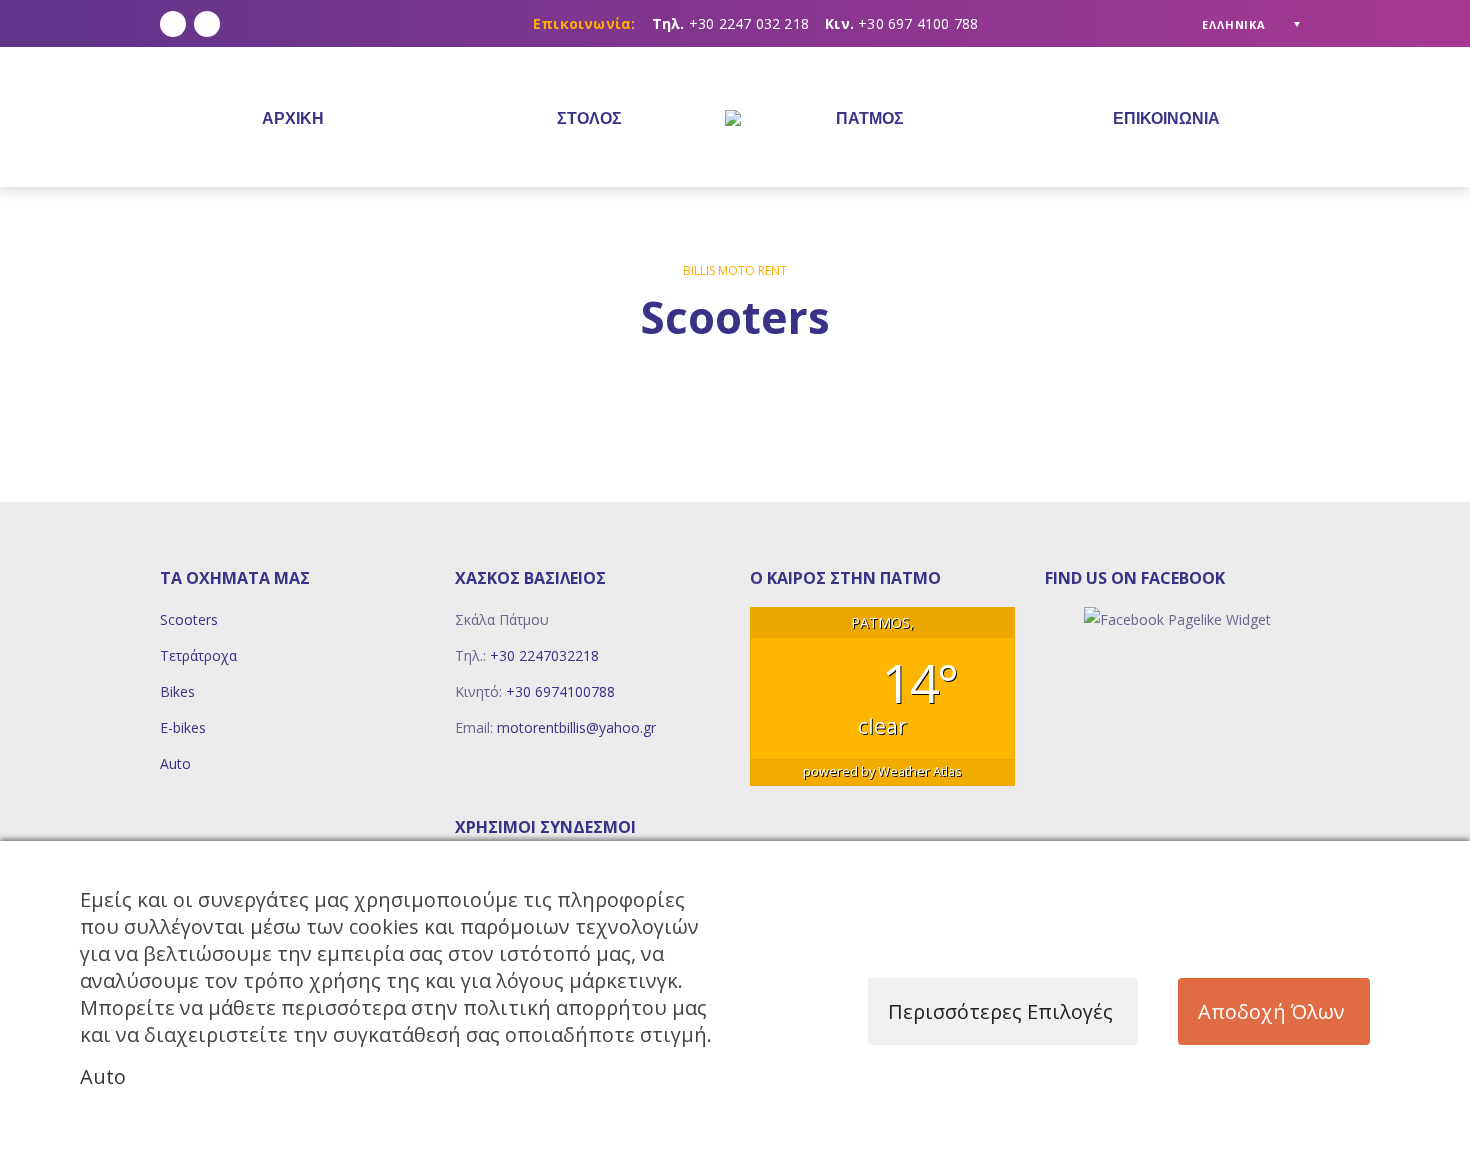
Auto (175, 763)
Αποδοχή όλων (1271, 1011)
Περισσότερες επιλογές (1000, 1011)
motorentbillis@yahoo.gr (576, 727)
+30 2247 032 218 (749, 23)
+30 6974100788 (560, 691)
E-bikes (183, 727)
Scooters (189, 619)
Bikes (177, 691)
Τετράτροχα (198, 655)
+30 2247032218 (544, 655)
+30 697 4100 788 (918, 23)
